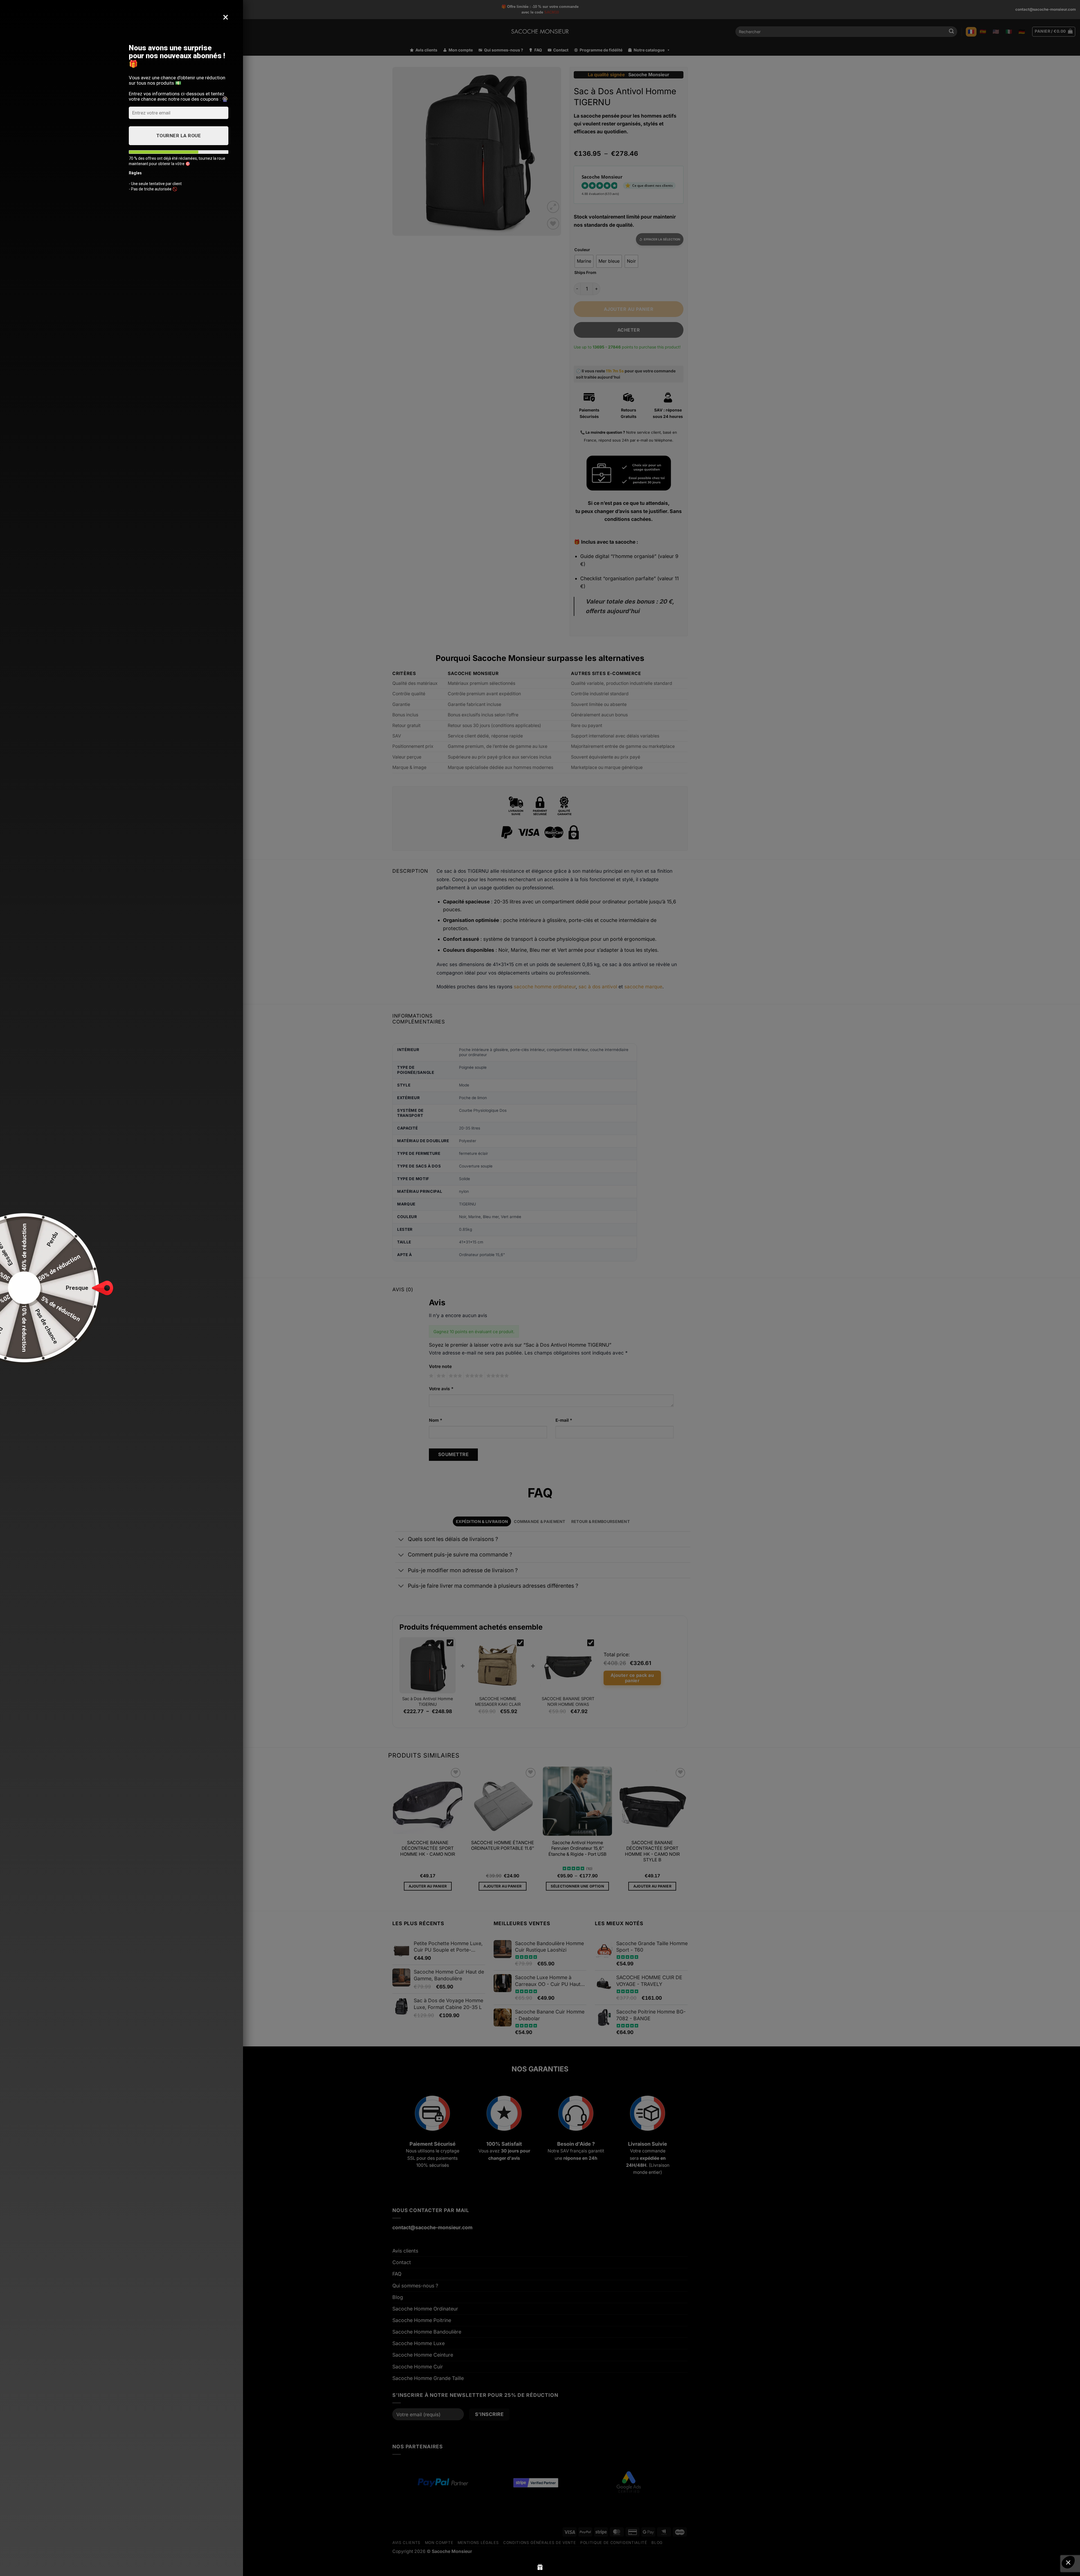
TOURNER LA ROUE (179, 136)
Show (540, 2567)
